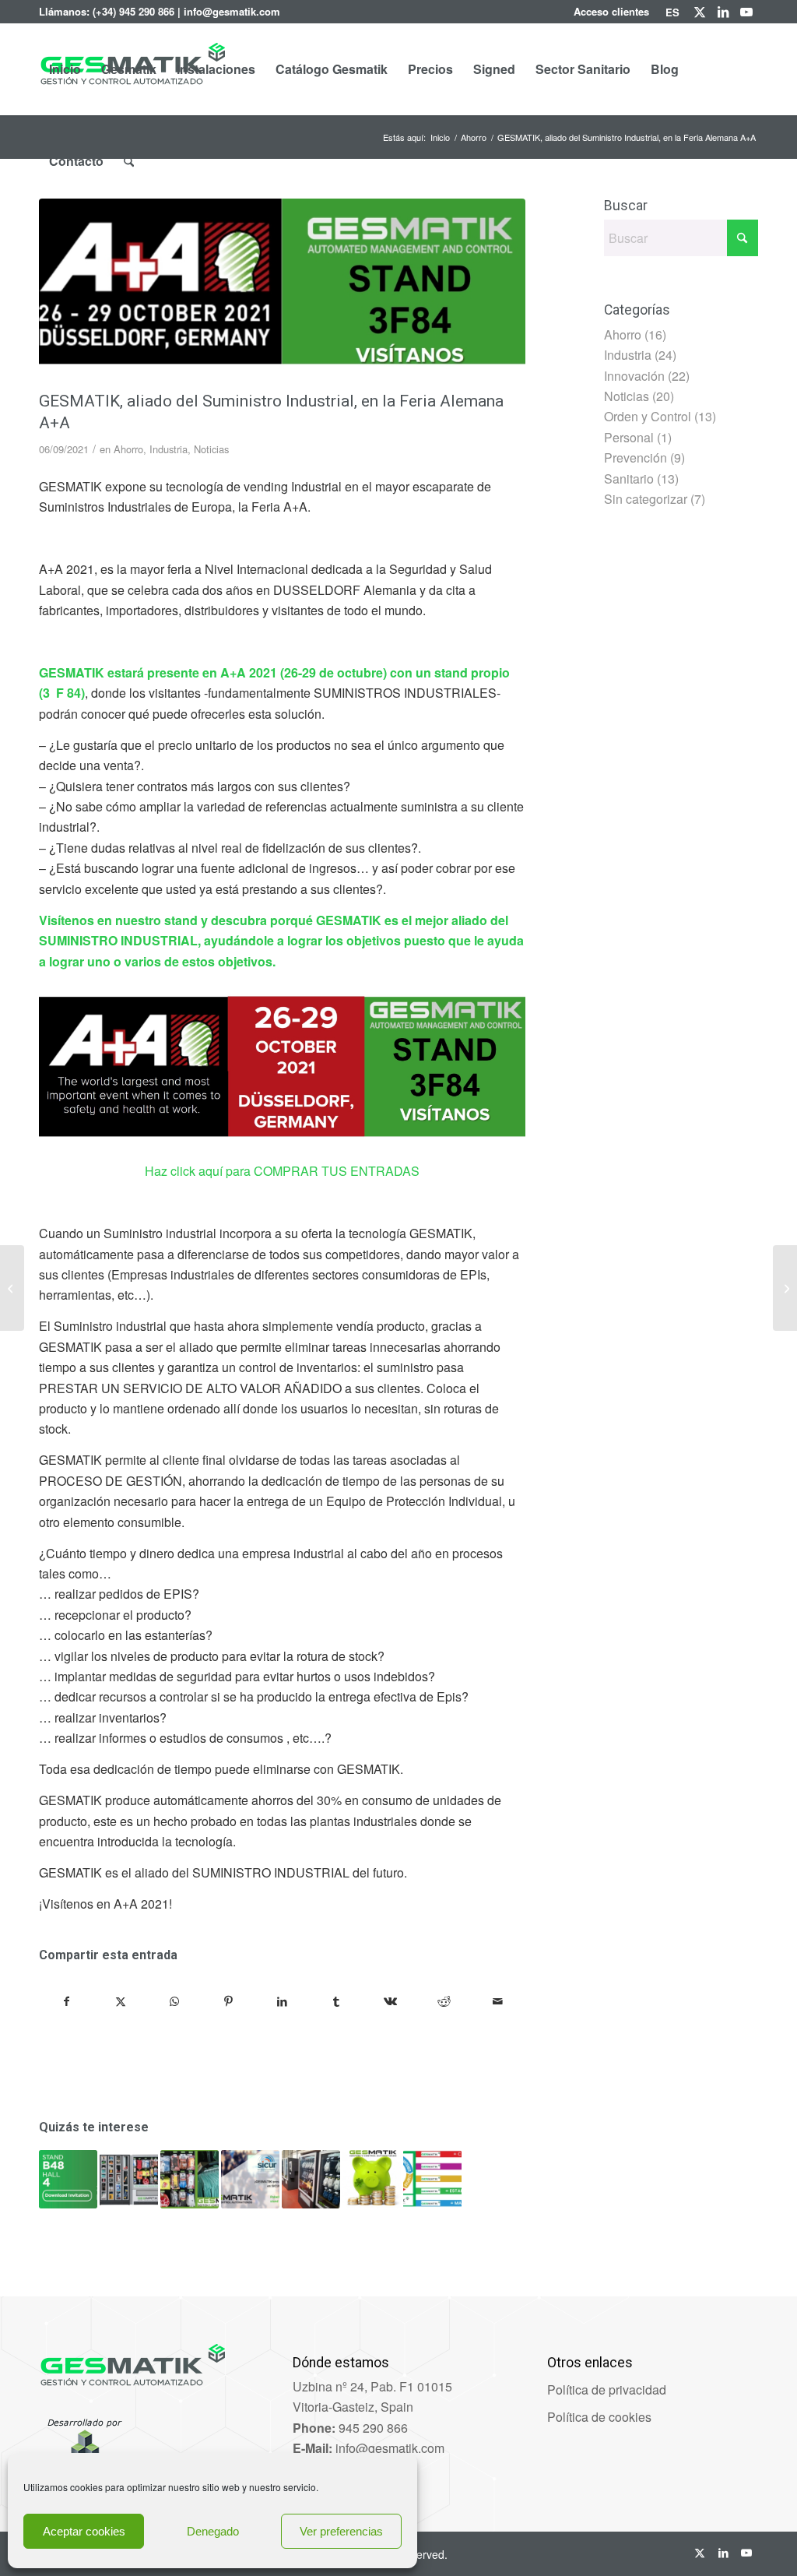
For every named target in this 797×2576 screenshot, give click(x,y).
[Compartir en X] (121, 2001)
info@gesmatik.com (232, 11)
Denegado (213, 2531)
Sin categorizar (646, 499)
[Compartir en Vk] (390, 2001)
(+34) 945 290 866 (133, 11)
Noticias (211, 449)
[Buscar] (129, 161)
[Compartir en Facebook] (67, 2001)
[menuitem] (612, 12)
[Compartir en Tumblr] (336, 2001)
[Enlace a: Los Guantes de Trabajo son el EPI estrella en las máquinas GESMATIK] (311, 2179)
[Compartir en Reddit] (444, 2001)
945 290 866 (373, 2428)
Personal (629, 437)
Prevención (635, 457)
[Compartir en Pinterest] (228, 2001)
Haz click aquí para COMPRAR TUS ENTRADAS (282, 1171)
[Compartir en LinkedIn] (283, 2001)
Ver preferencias (341, 2531)
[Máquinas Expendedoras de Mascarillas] (12, 1288)
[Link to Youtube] (746, 12)
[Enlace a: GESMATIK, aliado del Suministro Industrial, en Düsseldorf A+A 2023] (68, 2179)
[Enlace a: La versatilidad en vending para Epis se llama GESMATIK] (129, 2179)
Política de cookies (599, 2417)
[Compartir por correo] (497, 2001)
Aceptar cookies (84, 2531)
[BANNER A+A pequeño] (282, 291)
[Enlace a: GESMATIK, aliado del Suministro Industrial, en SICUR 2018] (250, 2179)
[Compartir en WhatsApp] (174, 2001)
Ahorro (128, 449)
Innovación (634, 376)
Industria (169, 449)
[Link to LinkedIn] (723, 12)
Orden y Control (648, 416)
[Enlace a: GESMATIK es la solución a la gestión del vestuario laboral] (190, 2179)
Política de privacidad (607, 2389)
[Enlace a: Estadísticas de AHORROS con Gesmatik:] (372, 2179)
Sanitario (629, 479)
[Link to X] (699, 12)
